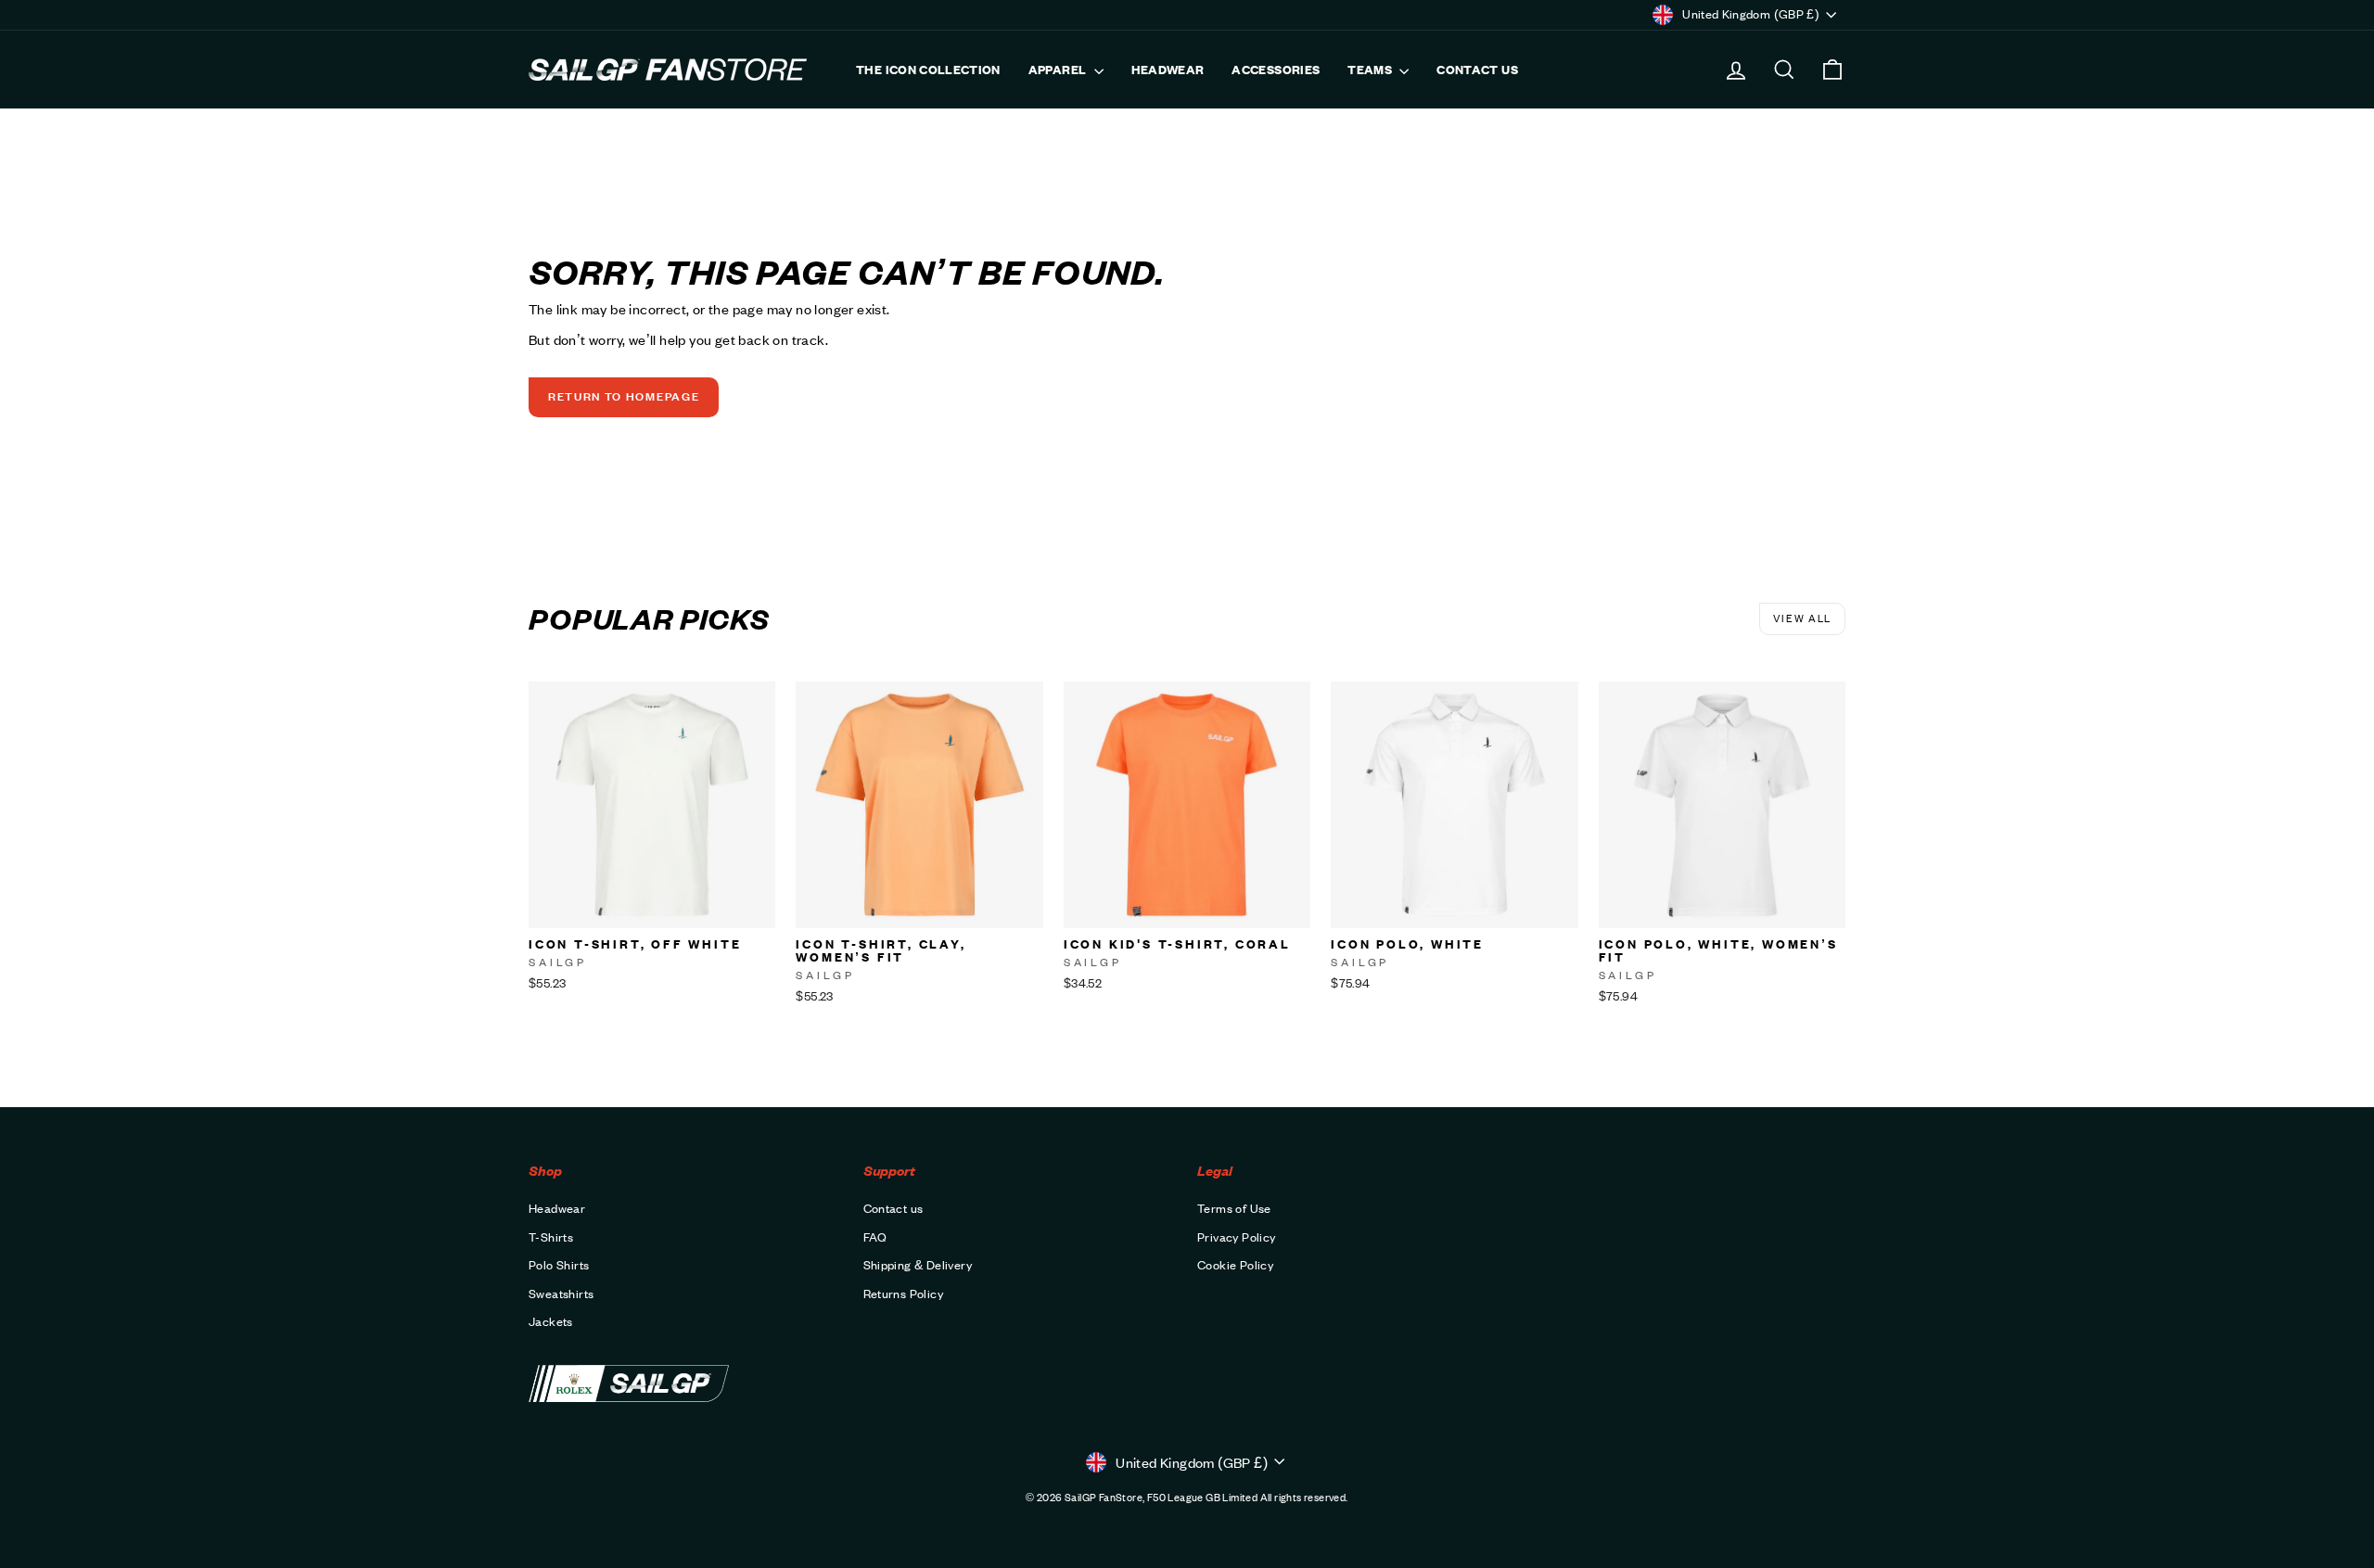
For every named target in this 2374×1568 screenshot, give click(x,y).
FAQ (875, 1237)
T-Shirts (551, 1237)
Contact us (1477, 70)
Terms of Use (1234, 1208)
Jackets (551, 1321)
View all (1802, 618)
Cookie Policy (1235, 1265)
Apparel (1059, 70)
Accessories (1276, 70)
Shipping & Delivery (918, 1265)
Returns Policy (904, 1294)
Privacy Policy (1237, 1237)
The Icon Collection (928, 70)
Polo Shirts (559, 1265)
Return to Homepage (624, 396)
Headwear (1168, 70)
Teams (1371, 70)
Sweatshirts (561, 1294)
